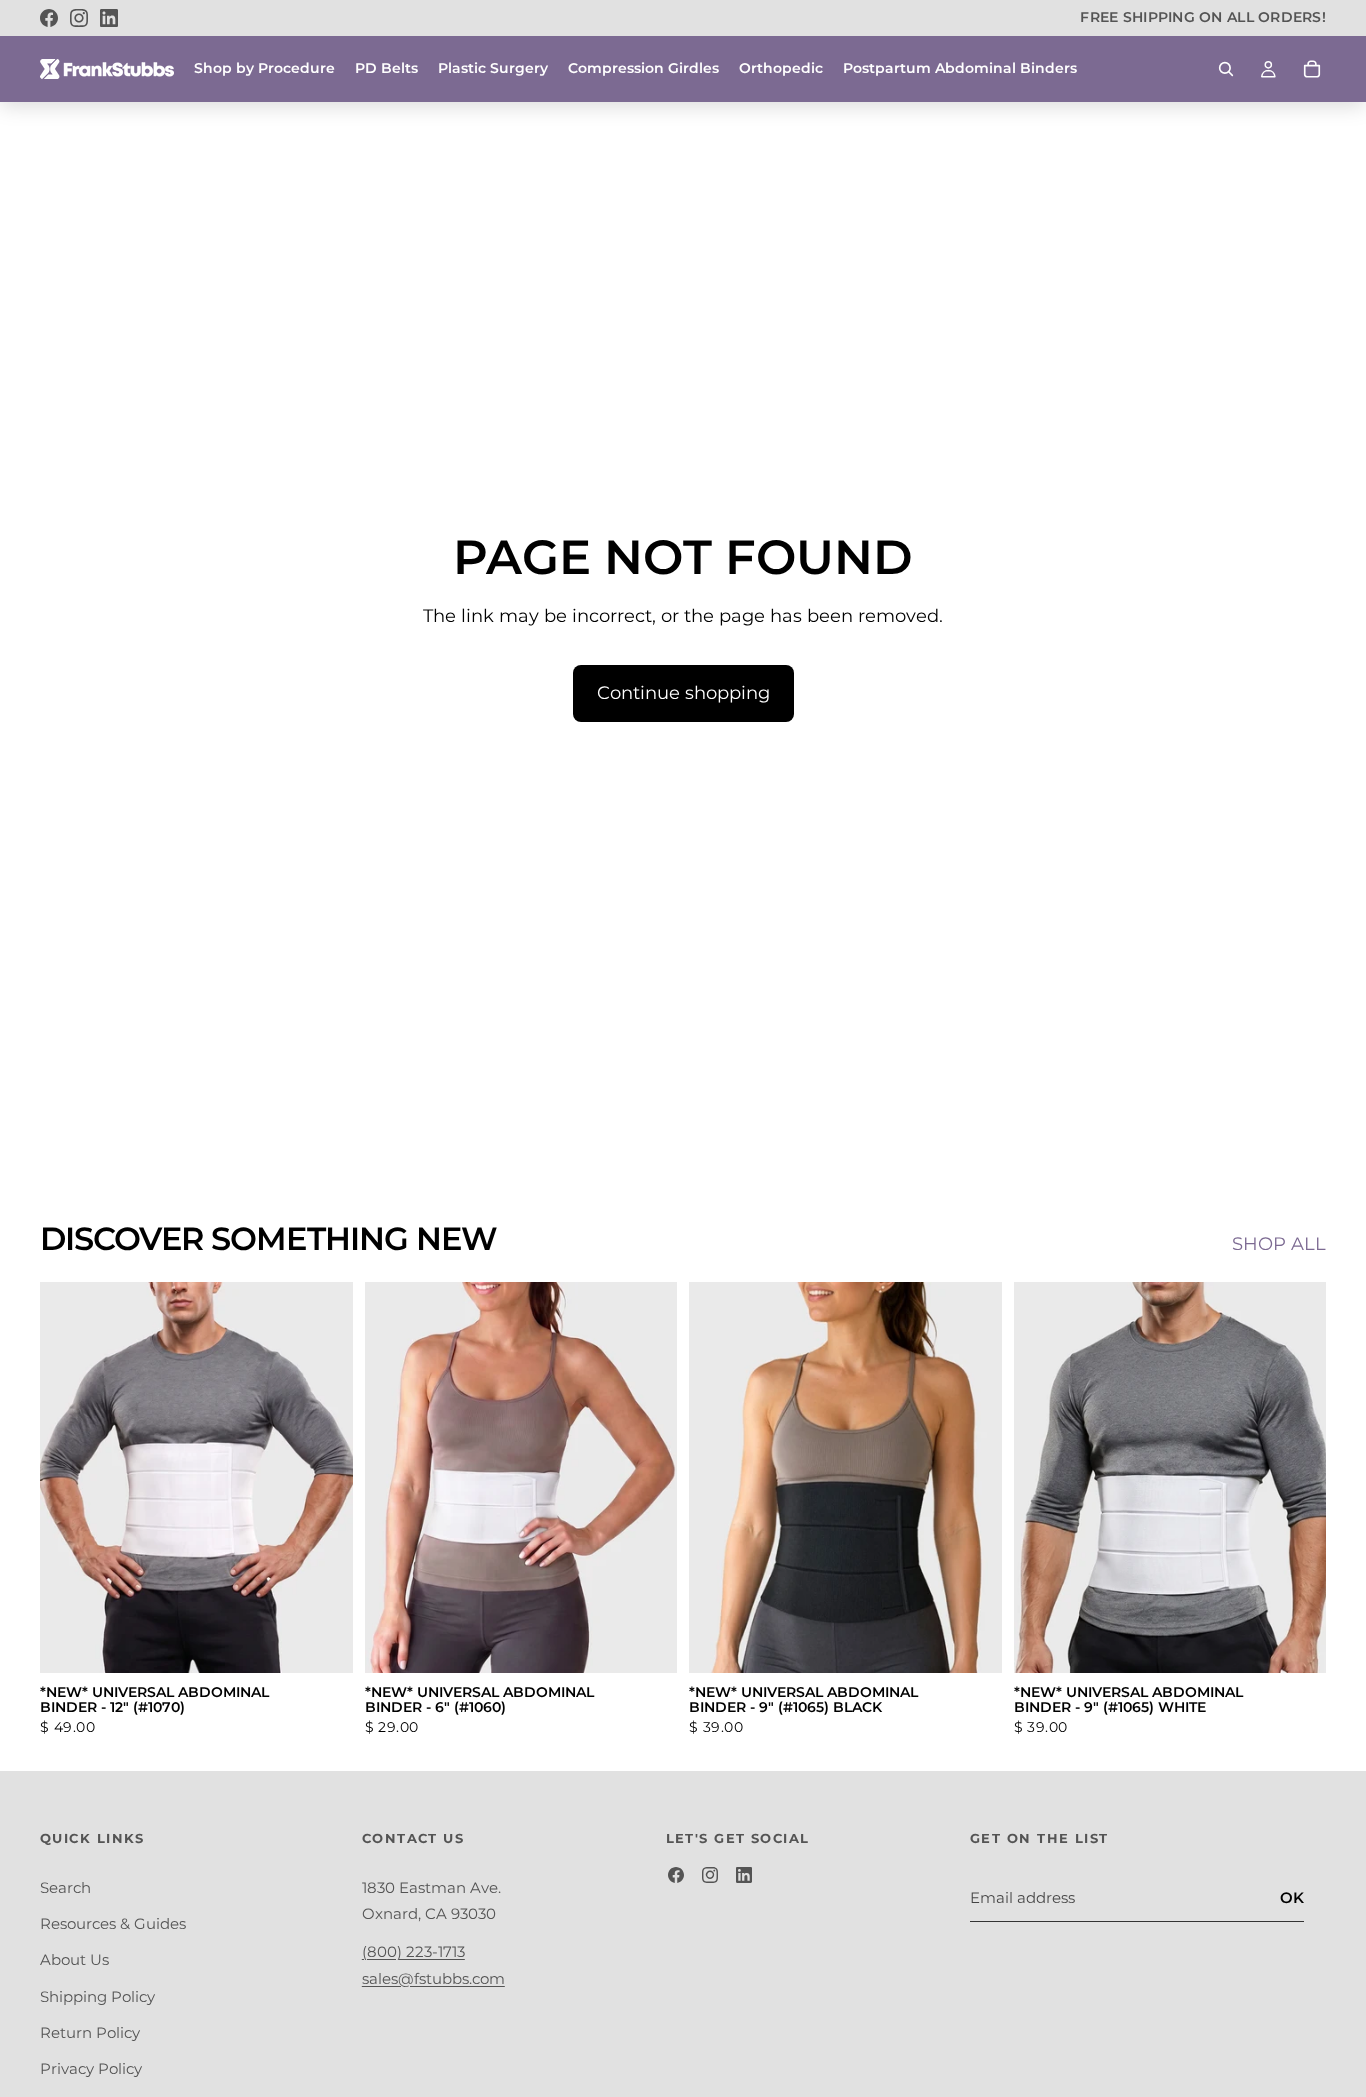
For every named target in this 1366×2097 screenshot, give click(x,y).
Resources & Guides (113, 1923)
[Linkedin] (744, 1875)
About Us (74, 1960)
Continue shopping (683, 693)
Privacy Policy (91, 2068)
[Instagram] (79, 18)
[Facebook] (49, 18)
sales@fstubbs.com (433, 1978)
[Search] (1226, 69)
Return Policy (90, 2032)
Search (65, 1887)
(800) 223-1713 (413, 1952)
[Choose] (322, 1642)
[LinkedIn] (109, 18)
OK (1292, 1897)
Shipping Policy (97, 1996)
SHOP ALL (1279, 1244)
